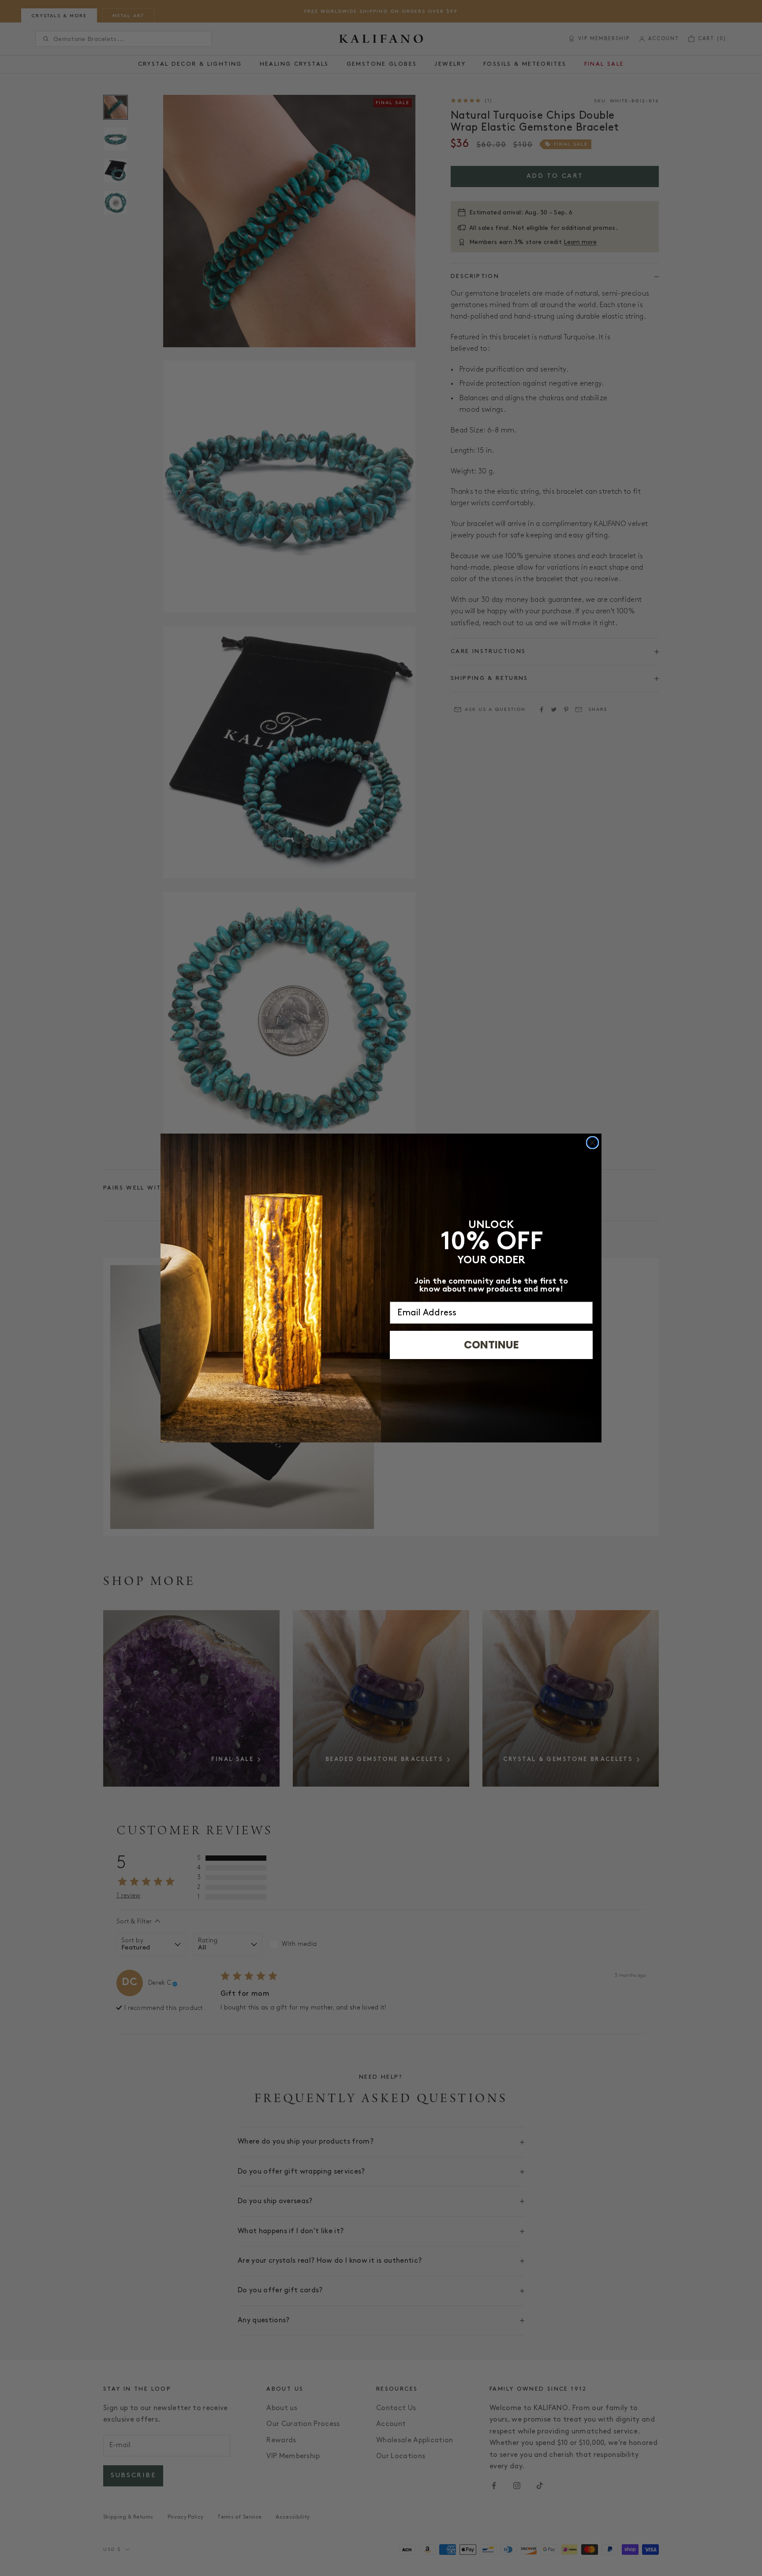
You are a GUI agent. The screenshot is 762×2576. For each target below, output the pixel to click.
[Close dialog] (592, 1143)
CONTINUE (491, 1345)
